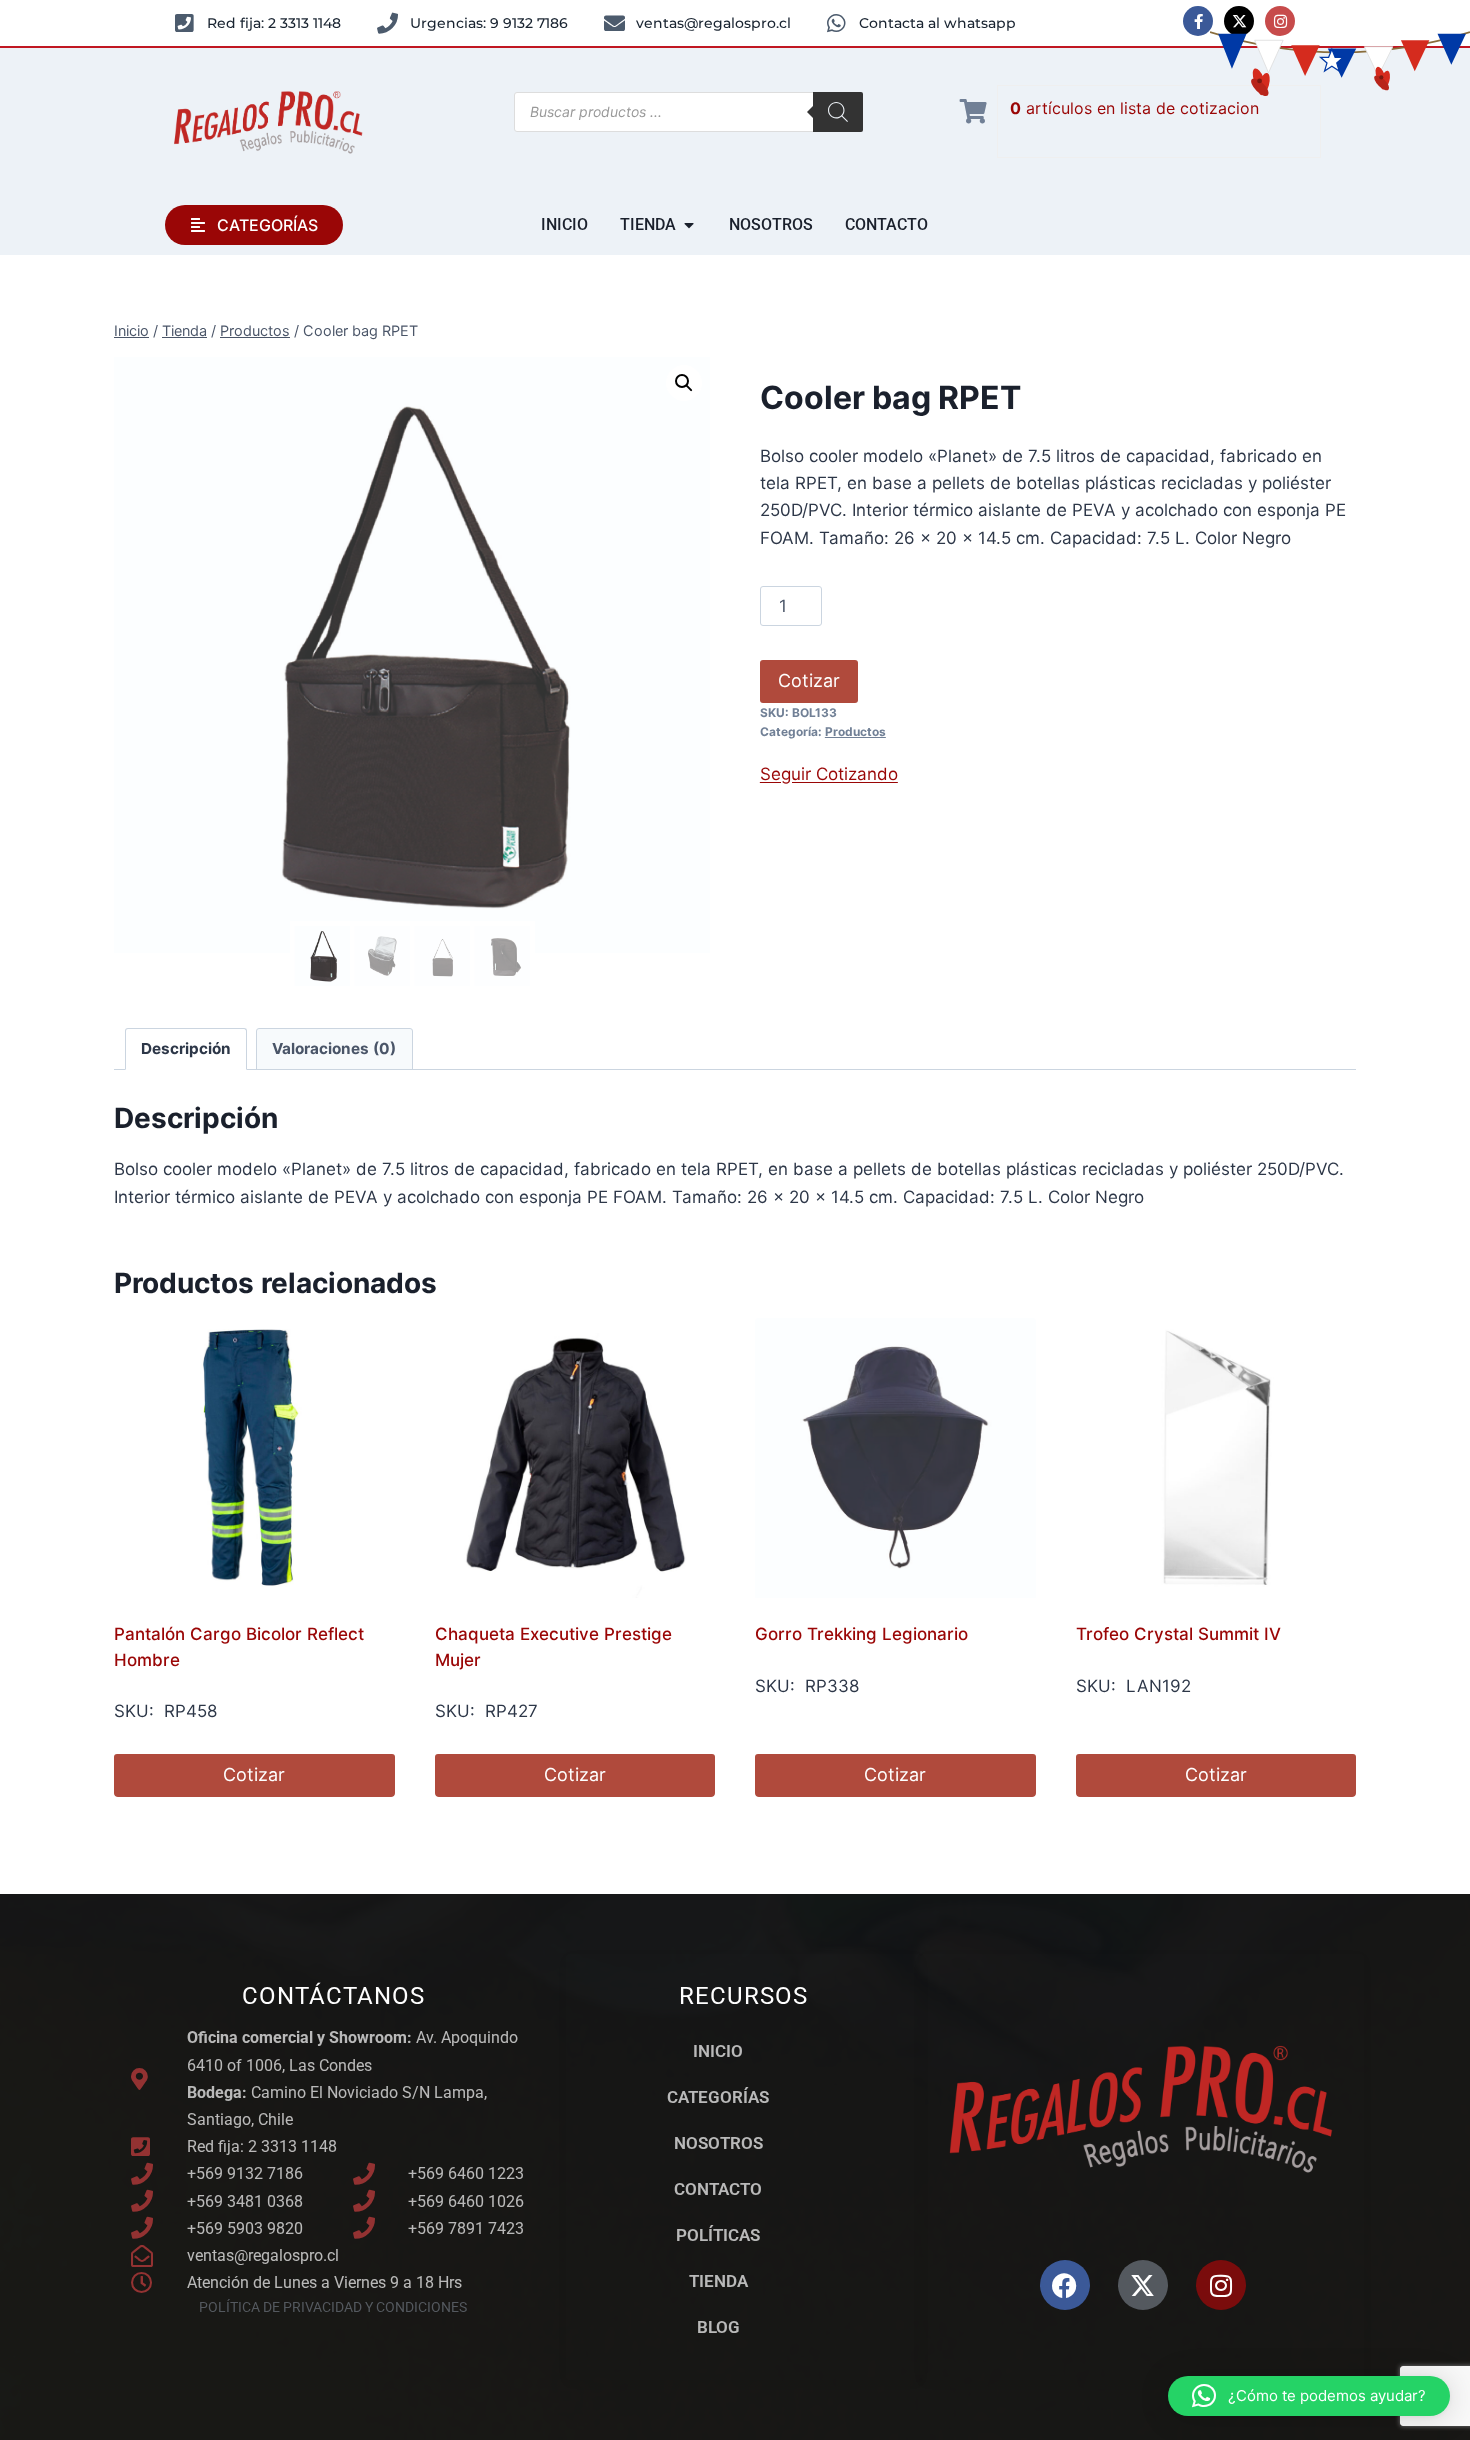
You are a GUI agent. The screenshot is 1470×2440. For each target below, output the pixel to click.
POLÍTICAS (718, 2235)
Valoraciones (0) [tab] (334, 1048)
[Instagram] (1280, 21)
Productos (855, 731)
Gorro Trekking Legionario (861, 1634)
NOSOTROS (718, 2143)
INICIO (718, 2051)
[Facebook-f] (1198, 21)
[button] (684, 383)
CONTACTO (718, 2189)
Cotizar (809, 680)
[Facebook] (1065, 2285)
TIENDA (718, 2281)
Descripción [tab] (186, 1048)
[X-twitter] (1239, 21)
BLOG (718, 2327)
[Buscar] (838, 112)
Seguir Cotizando (829, 774)
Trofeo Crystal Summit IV (1178, 1634)
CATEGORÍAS (718, 2097)
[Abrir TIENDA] (689, 225)
